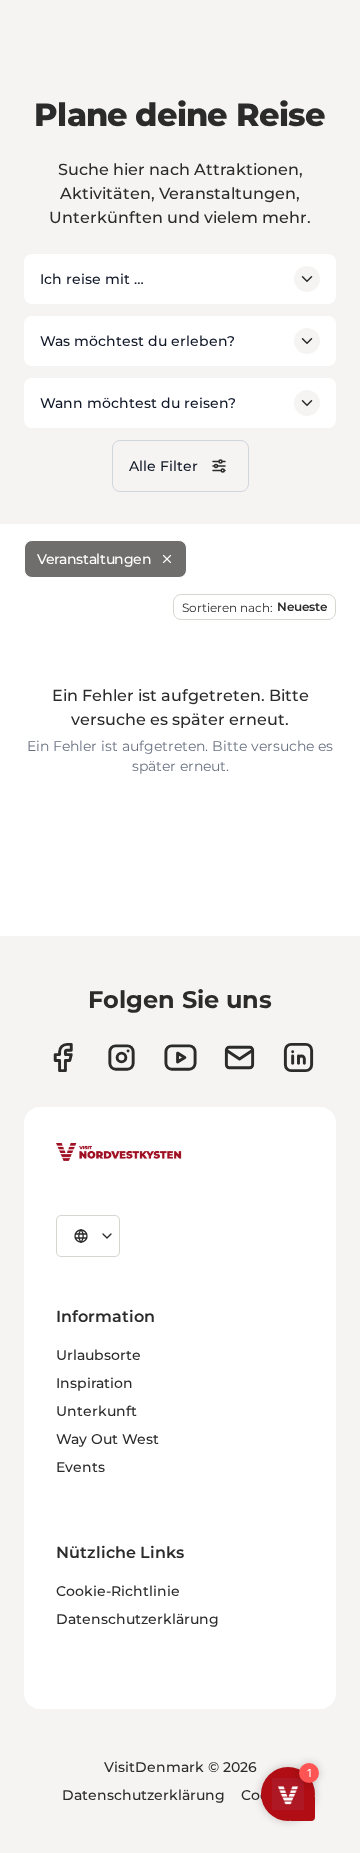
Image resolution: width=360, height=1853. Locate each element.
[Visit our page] (62, 1057)
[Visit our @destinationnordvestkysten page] (180, 1057)
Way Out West (107, 1439)
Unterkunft (96, 1411)
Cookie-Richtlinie (118, 1591)
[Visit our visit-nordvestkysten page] (298, 1057)
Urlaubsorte (98, 1355)
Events (80, 1467)
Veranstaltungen (94, 559)
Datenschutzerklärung (137, 1619)
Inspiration (94, 1383)
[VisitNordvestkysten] (119, 1153)
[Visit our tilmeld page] (239, 1057)
